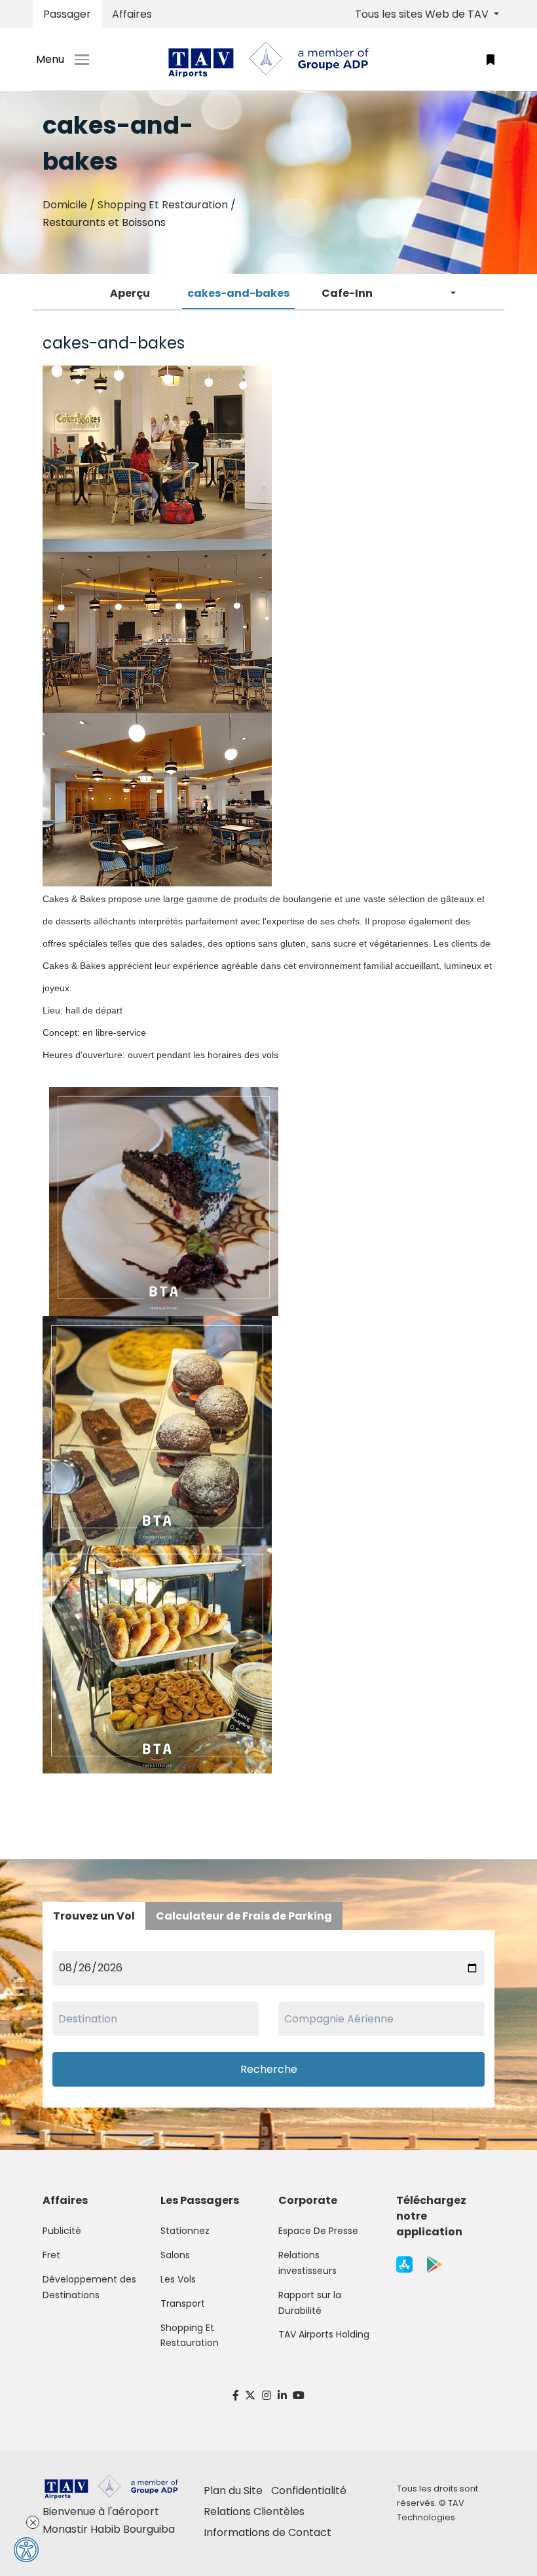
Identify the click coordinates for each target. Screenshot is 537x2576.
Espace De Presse (318, 2231)
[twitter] (251, 2396)
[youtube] (299, 2396)
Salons (175, 2255)
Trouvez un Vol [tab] (94, 1916)
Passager (67, 14)
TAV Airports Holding (324, 2334)
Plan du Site (233, 2491)
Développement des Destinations (89, 2287)
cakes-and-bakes (238, 293)
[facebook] (236, 2396)
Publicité (62, 2231)
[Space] (268, 60)
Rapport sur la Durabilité (310, 2303)
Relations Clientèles (254, 2511)
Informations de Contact (268, 2532)
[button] (491, 59)
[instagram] (267, 2396)
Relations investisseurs (307, 2263)
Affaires (132, 14)
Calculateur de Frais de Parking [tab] (244, 1916)
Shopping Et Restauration (163, 205)
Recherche (269, 2069)
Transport (183, 2303)
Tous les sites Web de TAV (423, 14)
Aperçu (130, 293)
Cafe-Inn (347, 293)
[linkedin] (282, 2396)
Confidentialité (309, 2491)
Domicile (65, 205)
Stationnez (185, 2231)
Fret (51, 2255)
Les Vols (178, 2279)
